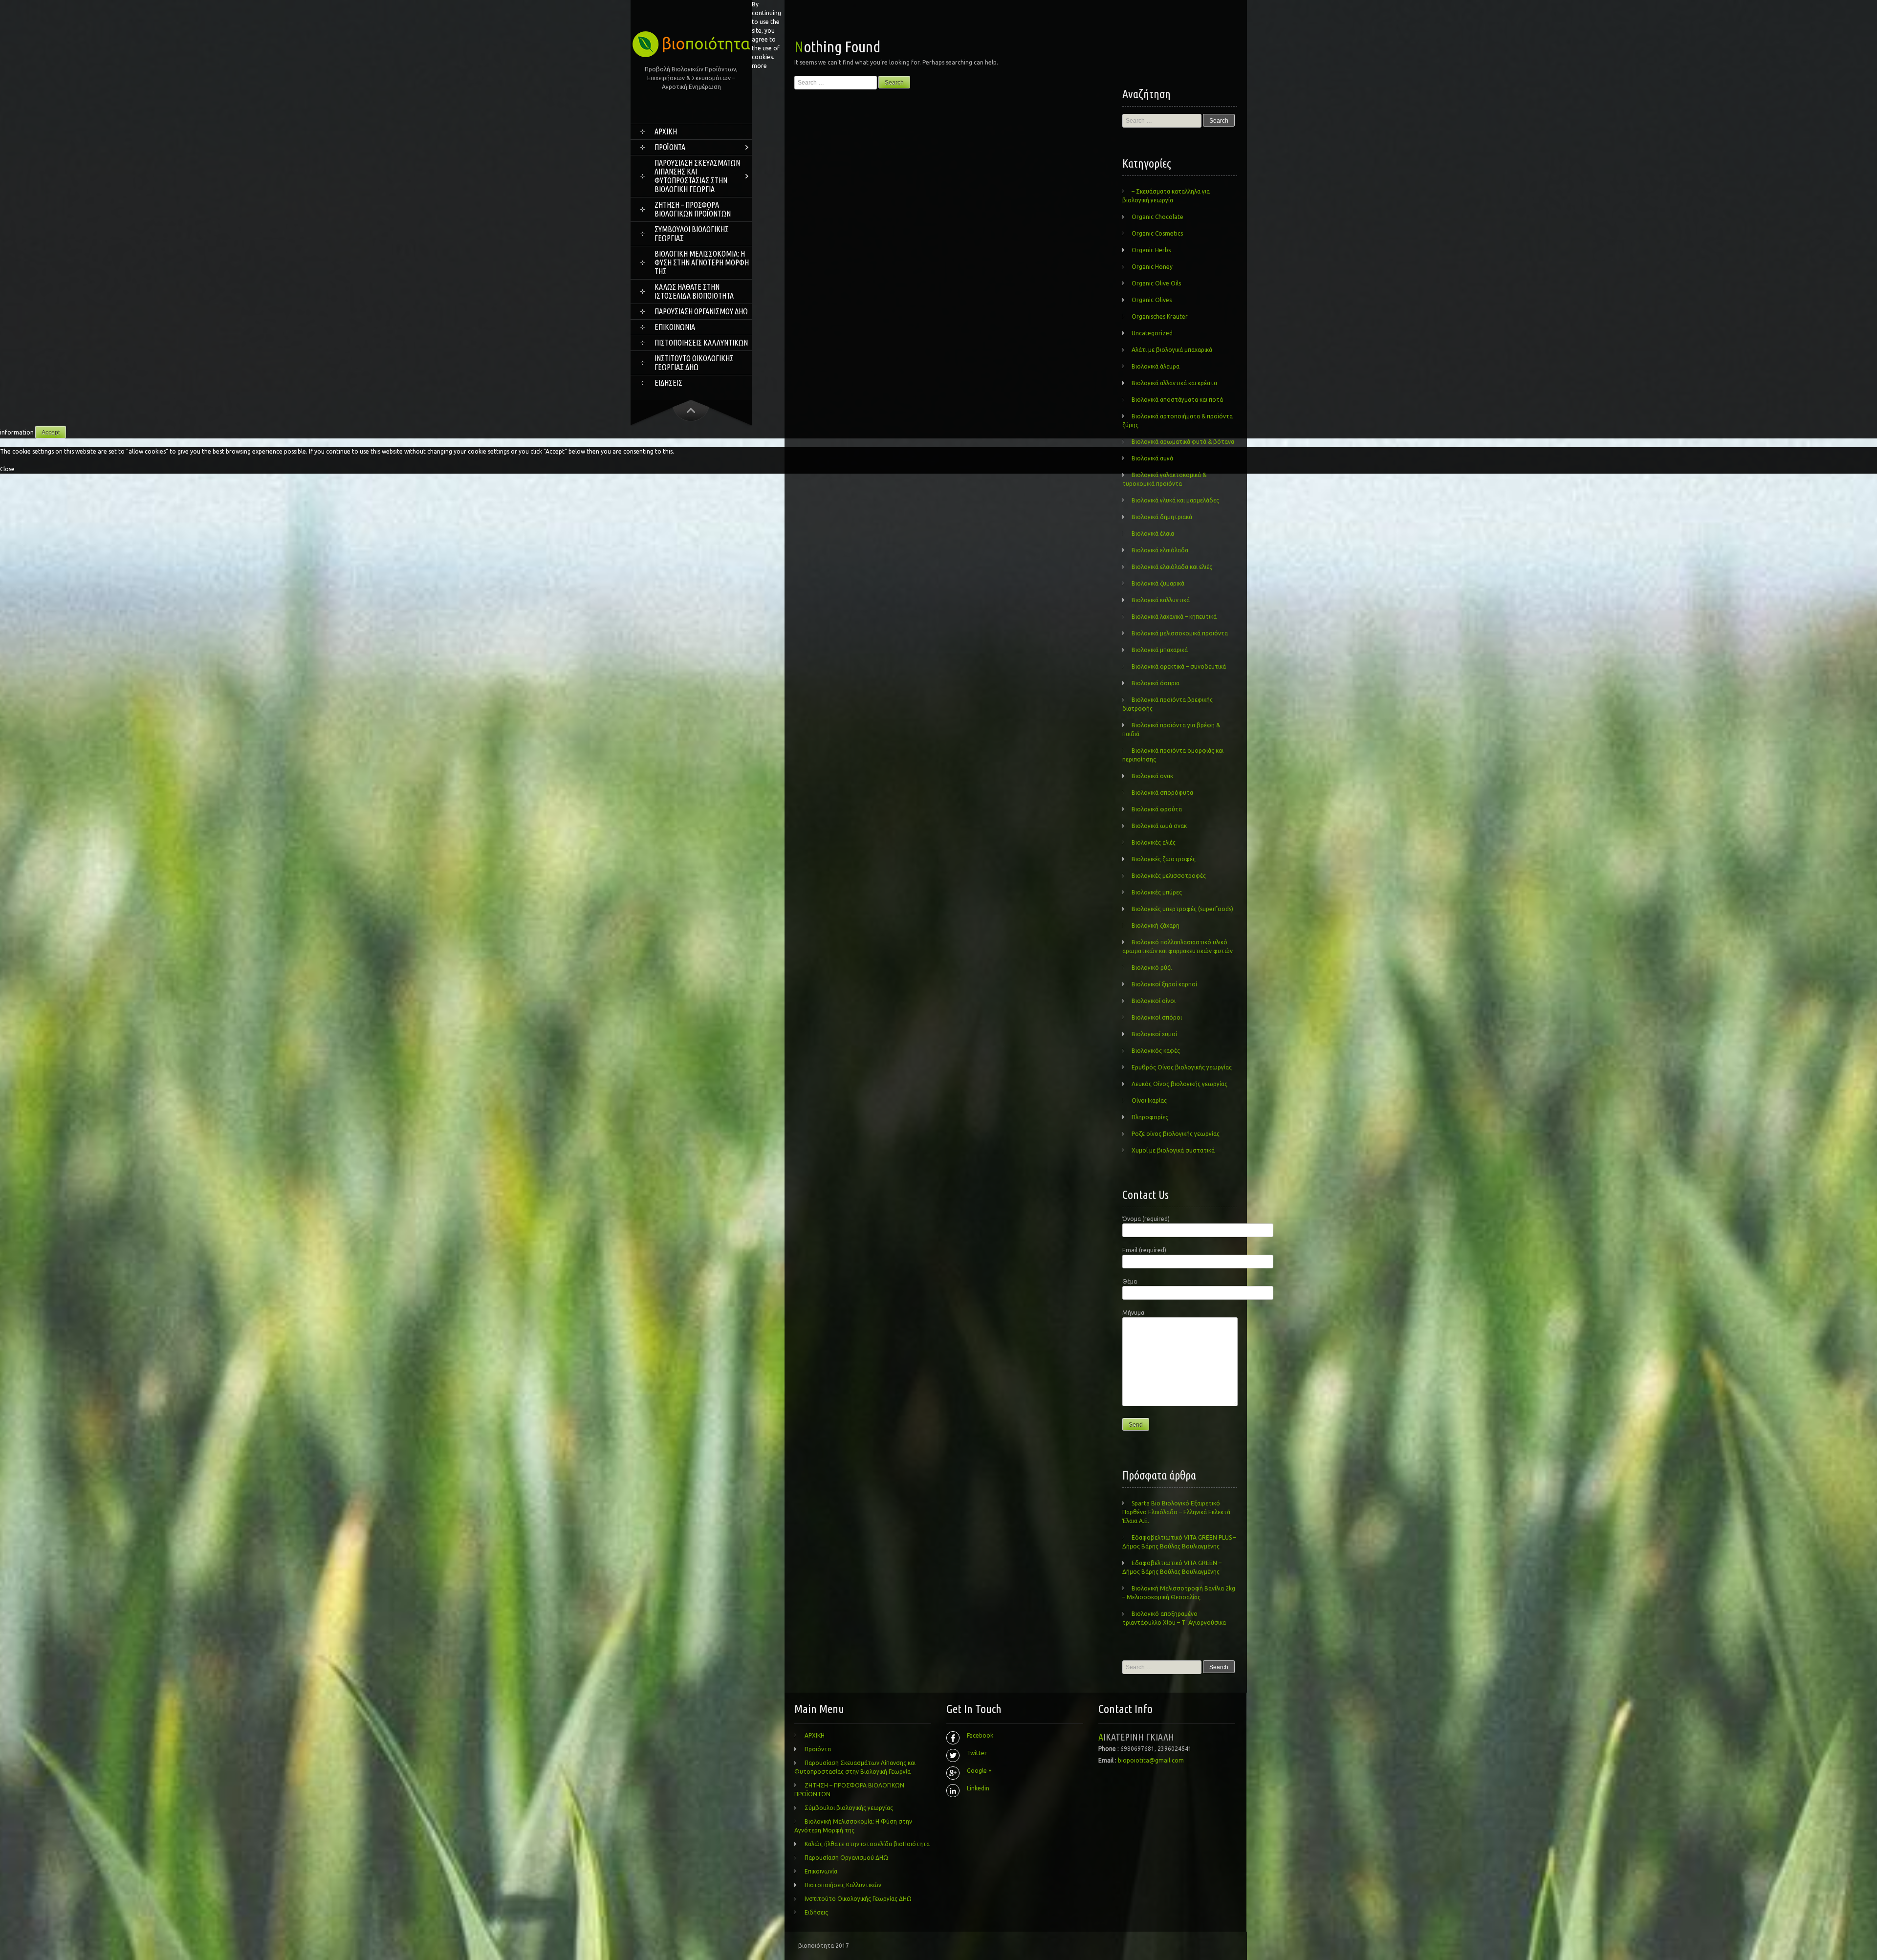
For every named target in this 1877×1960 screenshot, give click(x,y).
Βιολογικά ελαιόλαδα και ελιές (1172, 567)
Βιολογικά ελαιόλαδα (1160, 550)
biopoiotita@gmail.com (1151, 1760)
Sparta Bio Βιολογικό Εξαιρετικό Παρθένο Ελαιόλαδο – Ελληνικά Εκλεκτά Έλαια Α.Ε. (1176, 1512)
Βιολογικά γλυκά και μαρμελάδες (1175, 500)
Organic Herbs (1151, 250)
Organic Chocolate (1157, 217)
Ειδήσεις (668, 383)
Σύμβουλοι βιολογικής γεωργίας (692, 234)
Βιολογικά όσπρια (1156, 683)
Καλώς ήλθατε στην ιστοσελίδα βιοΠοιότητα (694, 291)
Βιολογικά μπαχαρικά (1160, 650)
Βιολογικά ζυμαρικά (1158, 583)
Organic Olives (1152, 300)
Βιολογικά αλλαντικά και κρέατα (1174, 383)
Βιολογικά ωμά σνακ (1159, 826)
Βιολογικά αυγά (1152, 458)
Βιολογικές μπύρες (1157, 892)
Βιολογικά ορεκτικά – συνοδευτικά (1179, 666)
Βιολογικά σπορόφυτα (1162, 793)
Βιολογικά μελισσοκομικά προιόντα (1180, 633)
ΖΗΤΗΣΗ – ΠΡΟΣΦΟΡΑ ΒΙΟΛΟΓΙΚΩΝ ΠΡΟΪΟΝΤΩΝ (693, 209)
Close (7, 469)
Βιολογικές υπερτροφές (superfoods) (1182, 909)
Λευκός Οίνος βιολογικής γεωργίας (1179, 1084)
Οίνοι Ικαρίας (1149, 1100)
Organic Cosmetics (1157, 233)
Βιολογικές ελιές (1154, 842)
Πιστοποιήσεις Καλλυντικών (701, 343)
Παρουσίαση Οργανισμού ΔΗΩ (701, 311)
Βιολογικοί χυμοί (1154, 1034)
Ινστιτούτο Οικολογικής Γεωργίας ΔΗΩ (694, 363)
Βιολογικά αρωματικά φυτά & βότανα (1183, 442)
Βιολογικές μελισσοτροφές (1169, 876)
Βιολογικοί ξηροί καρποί (1164, 984)
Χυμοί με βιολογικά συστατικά (1173, 1150)
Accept (51, 433)
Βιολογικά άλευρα (1156, 366)
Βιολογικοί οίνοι (1154, 1001)
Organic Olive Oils (1156, 283)
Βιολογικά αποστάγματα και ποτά (1177, 400)
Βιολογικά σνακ (1152, 776)
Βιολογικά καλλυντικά (1161, 600)
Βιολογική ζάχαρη (1156, 926)
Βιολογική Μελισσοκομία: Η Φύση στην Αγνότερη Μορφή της (702, 262)
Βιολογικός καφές (1156, 1051)
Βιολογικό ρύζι (1152, 968)
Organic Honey (1152, 267)
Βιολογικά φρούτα (1157, 809)
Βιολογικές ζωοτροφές (1164, 859)
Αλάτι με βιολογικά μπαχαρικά (1172, 350)
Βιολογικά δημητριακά (1162, 517)
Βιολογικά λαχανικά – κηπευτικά (1174, 617)
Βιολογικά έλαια (1153, 534)
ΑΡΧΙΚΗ (666, 131)
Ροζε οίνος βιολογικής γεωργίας (1176, 1134)
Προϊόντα (670, 147)
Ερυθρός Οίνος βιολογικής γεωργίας (1182, 1067)
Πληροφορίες (1150, 1117)
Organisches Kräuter (1160, 316)
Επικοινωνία (675, 327)
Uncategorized (1152, 333)
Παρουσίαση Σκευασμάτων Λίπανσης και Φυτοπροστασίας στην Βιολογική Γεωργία (697, 176)
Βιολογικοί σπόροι (1157, 1017)
